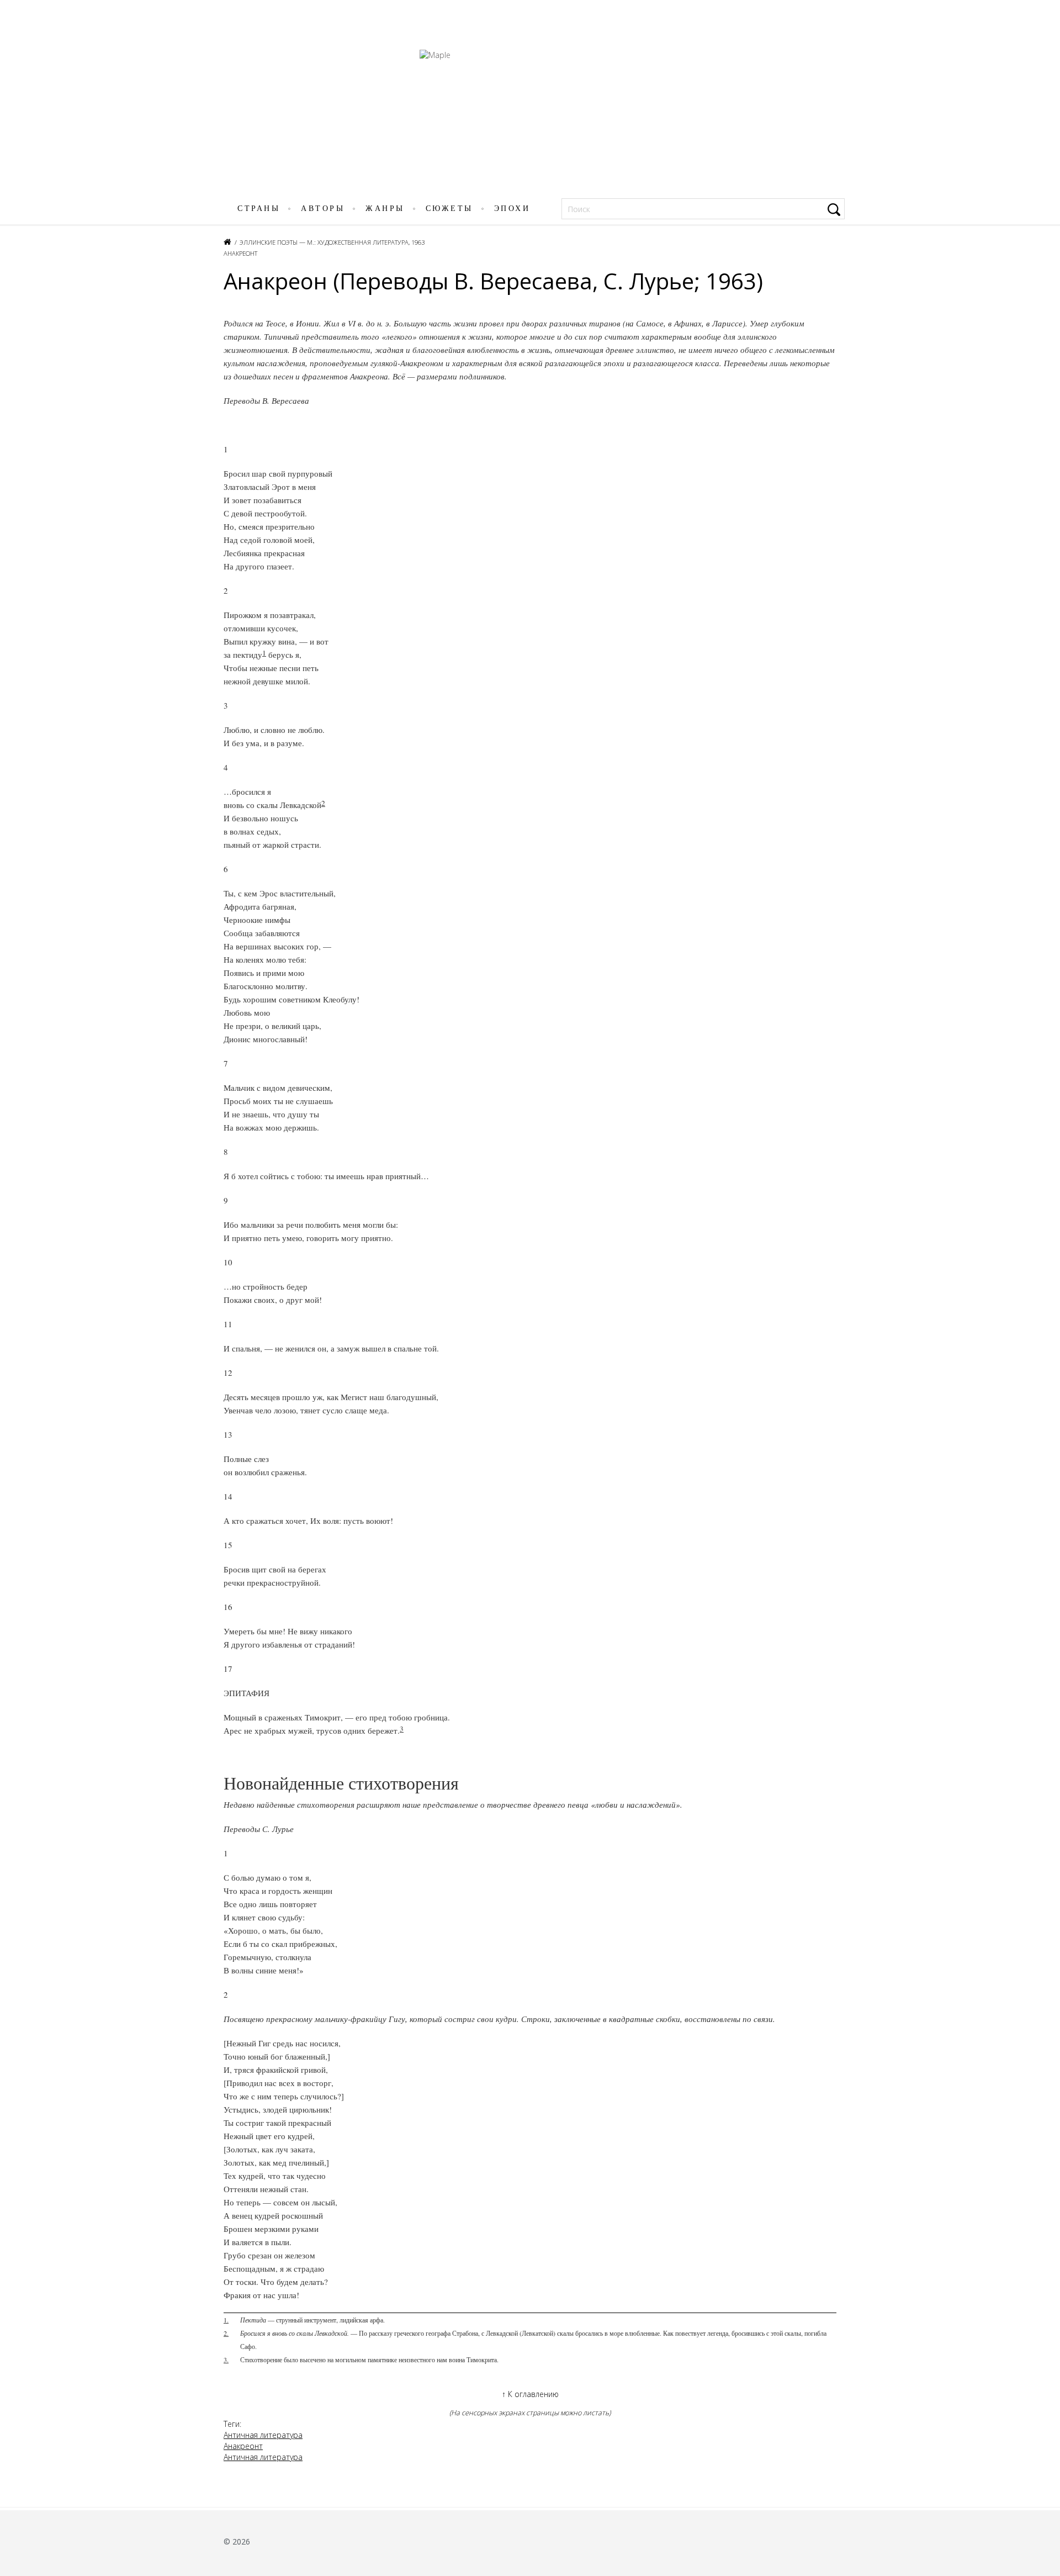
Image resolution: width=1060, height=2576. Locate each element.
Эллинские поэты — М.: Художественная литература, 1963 (332, 242)
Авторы (323, 208)
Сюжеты (449, 208)
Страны (259, 208)
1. (226, 2320)
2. (226, 2333)
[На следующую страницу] (1045, 1304)
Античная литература (263, 2435)
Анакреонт (240, 253)
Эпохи (512, 208)
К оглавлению (530, 2394)
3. (226, 2359)
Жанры (385, 208)
